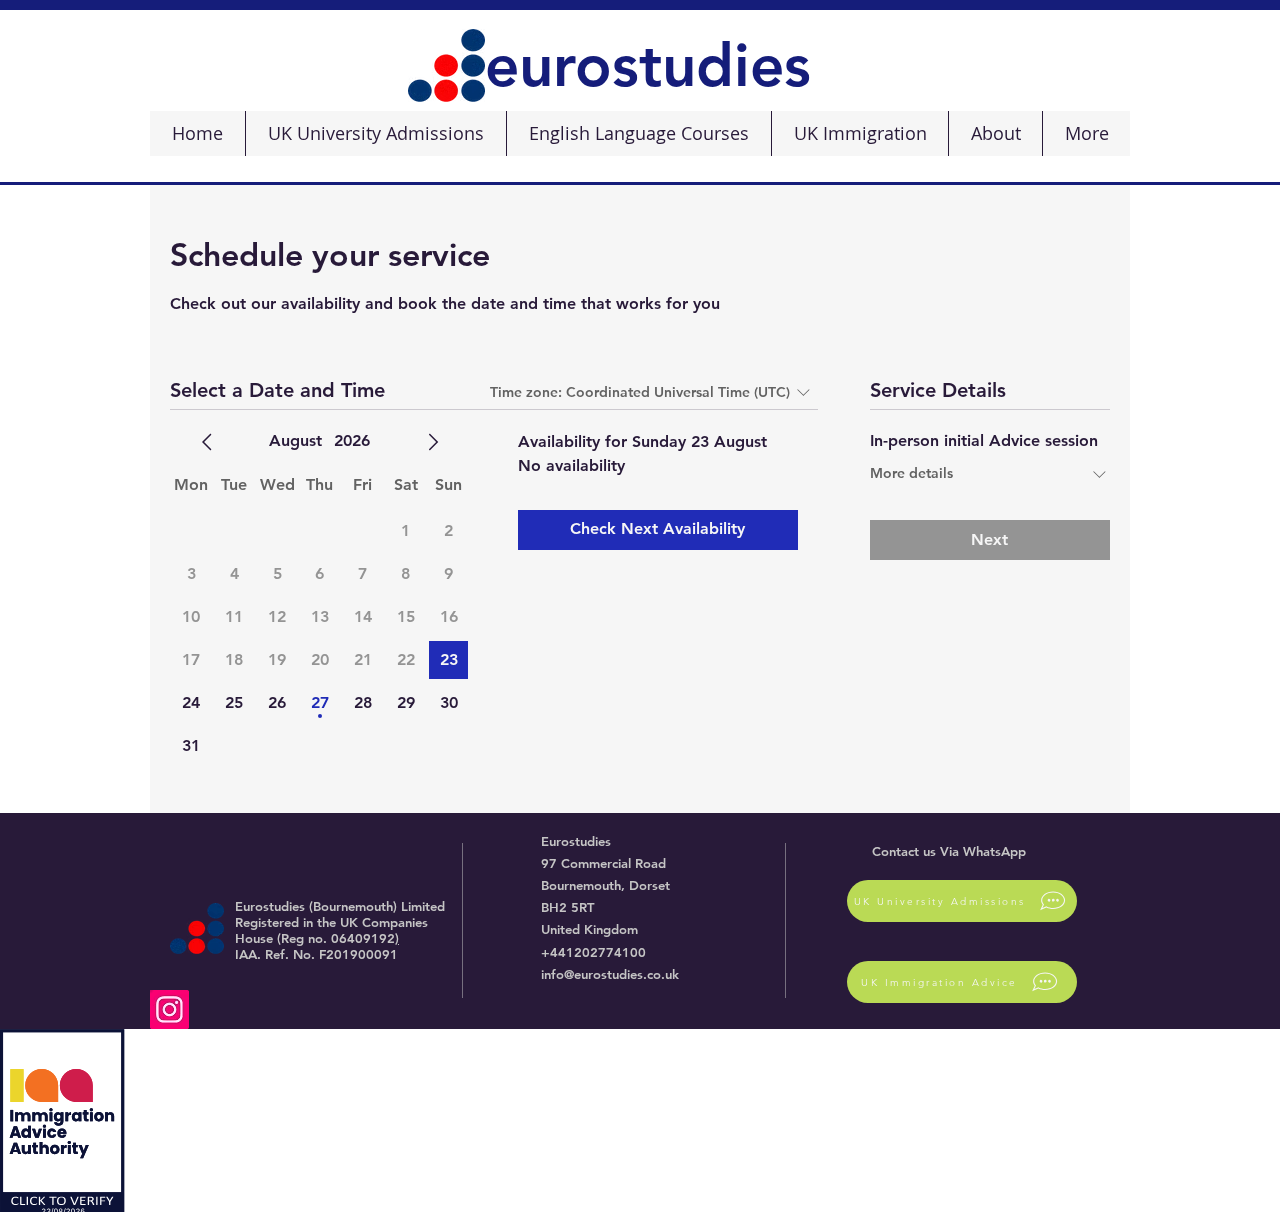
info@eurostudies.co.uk (610, 974)
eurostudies (648, 65)
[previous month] (207, 442)
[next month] (433, 442)
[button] (375, 133)
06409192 (363, 938)
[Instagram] (169, 1009)
